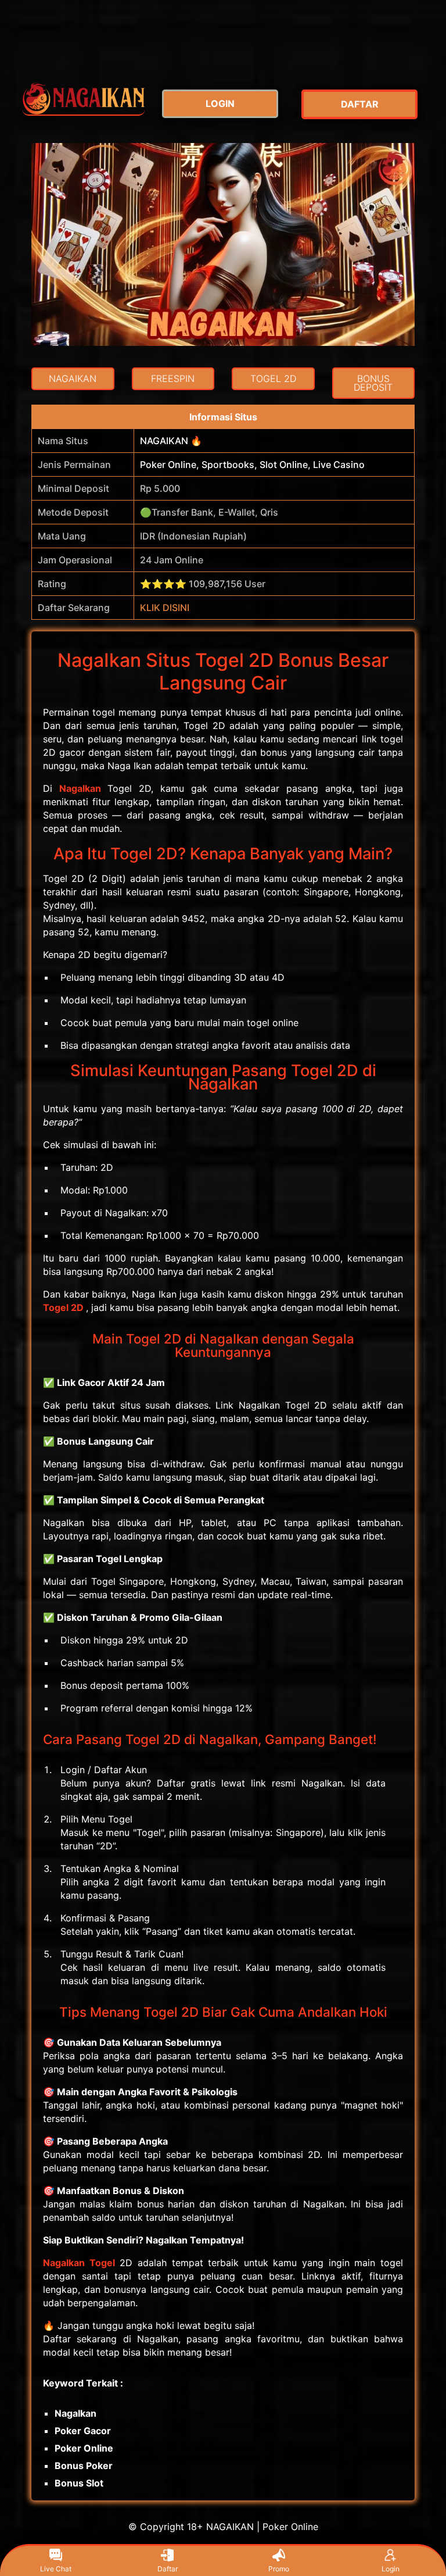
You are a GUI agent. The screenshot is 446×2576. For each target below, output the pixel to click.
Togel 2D (63, 1307)
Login (391, 2569)
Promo (279, 2569)
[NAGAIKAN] (84, 99)
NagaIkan (80, 788)
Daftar (168, 2569)
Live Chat (56, 2569)
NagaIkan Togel (79, 2263)
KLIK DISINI (165, 608)
